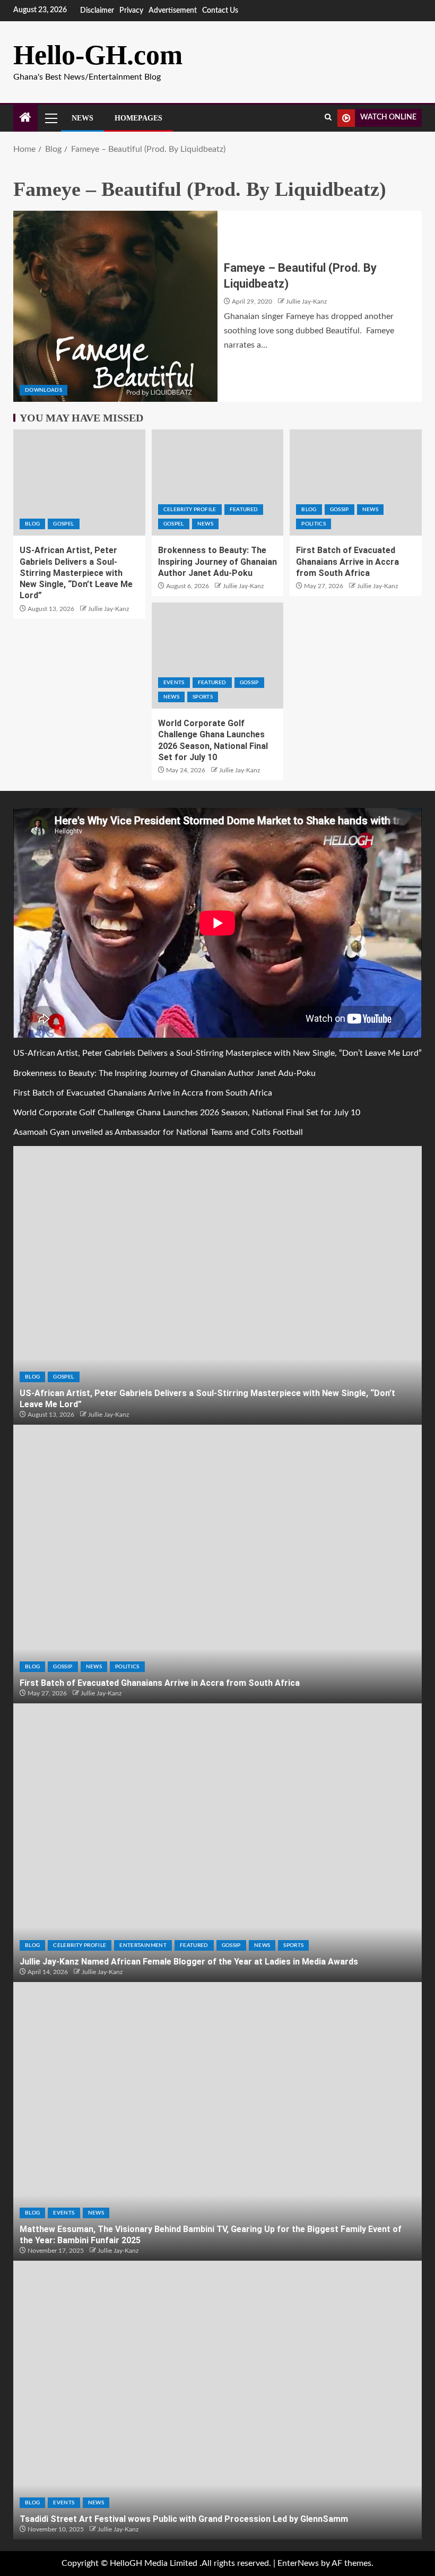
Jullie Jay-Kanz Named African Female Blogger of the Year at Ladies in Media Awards (189, 1962)
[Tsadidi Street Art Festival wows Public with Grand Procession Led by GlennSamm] (217, 2400)
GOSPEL (63, 524)
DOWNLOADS (43, 390)
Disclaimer (97, 11)
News (82, 118)
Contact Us (220, 11)
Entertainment (143, 1945)
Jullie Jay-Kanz (306, 301)
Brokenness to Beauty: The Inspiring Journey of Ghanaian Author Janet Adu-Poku (217, 562)
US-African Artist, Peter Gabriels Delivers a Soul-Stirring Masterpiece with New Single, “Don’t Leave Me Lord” (76, 573)
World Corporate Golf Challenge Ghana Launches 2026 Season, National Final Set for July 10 (187, 1113)
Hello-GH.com (98, 55)
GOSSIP (340, 510)
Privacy (131, 11)
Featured (244, 510)
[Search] (328, 118)
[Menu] (50, 118)
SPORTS (203, 697)
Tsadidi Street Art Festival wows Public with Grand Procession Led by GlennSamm (184, 2519)
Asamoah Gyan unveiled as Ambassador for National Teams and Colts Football (158, 1132)
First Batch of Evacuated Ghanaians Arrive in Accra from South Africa (347, 562)
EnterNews (298, 2563)
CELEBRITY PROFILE (190, 510)
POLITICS (314, 524)
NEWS (205, 524)
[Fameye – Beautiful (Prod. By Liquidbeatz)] (115, 306)
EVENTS (174, 683)
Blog (32, 524)
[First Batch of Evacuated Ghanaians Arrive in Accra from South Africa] (356, 483)
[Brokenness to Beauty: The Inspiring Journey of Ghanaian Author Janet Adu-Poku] (218, 483)
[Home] (25, 119)
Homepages (138, 118)
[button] (50, 118)
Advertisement (173, 11)
